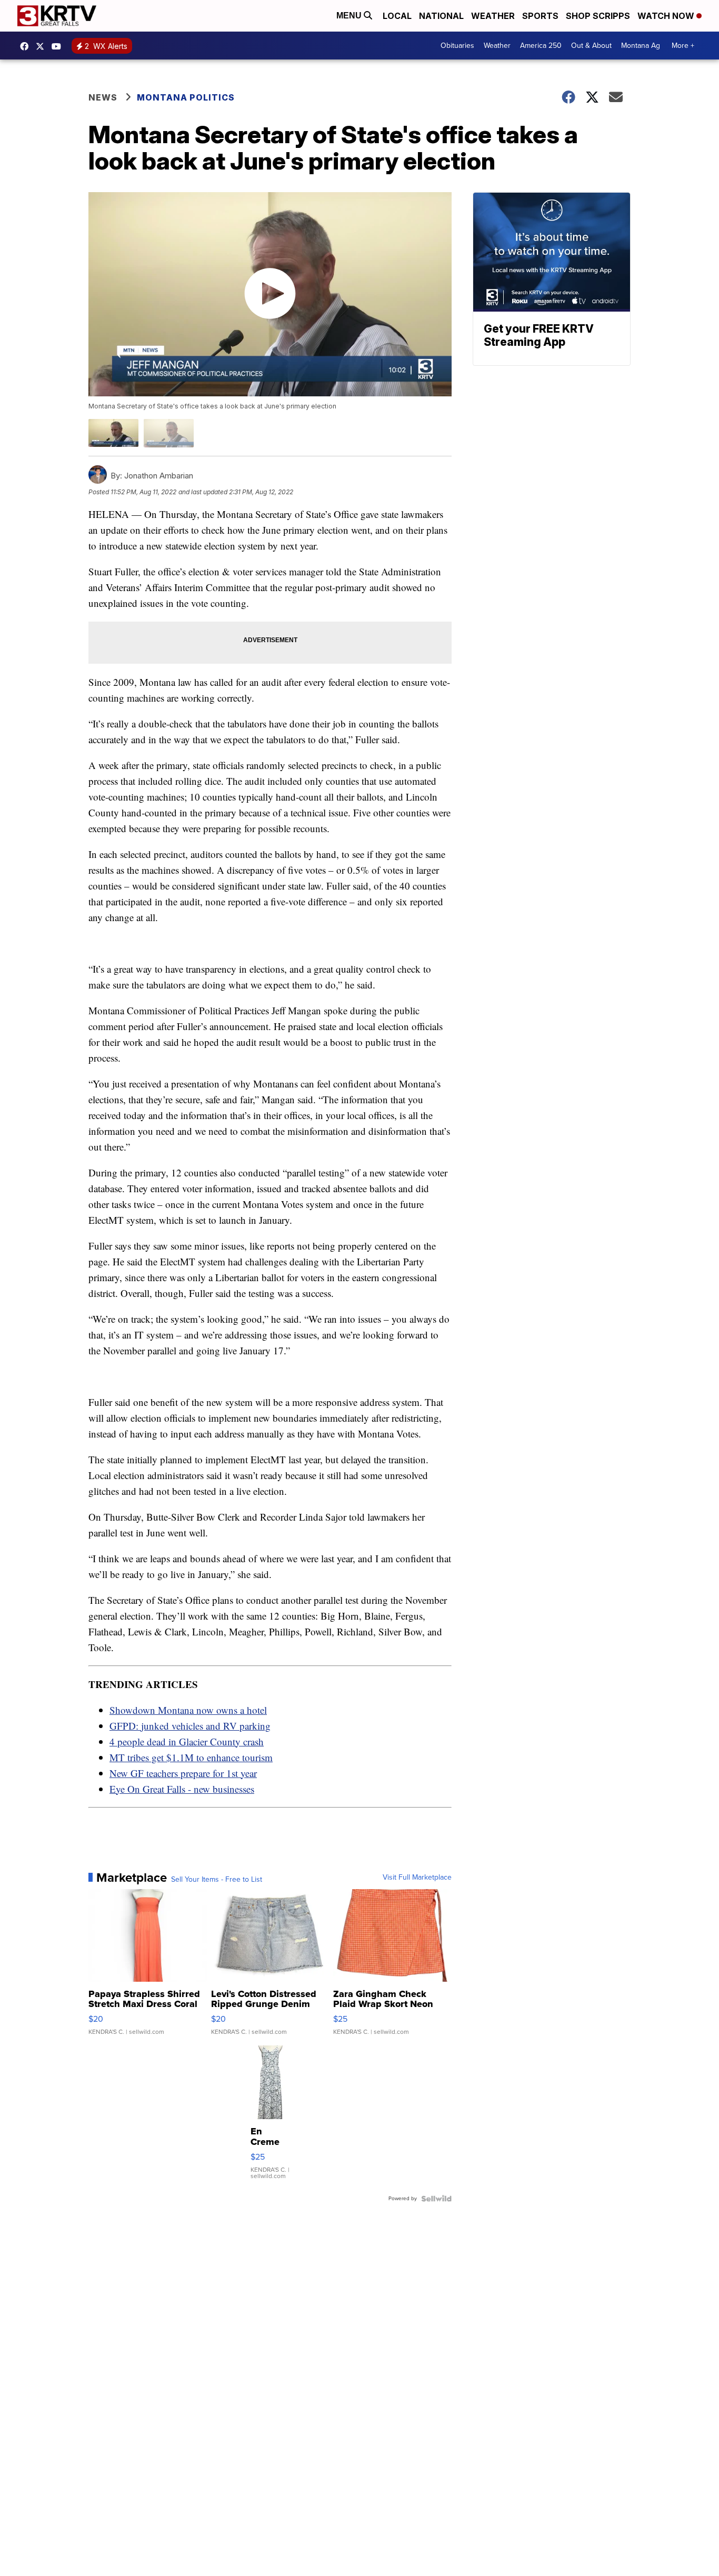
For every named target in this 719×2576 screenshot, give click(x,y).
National (441, 16)
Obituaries (457, 46)
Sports (540, 16)
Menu (350, 16)
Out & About (591, 46)
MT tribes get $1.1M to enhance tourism (191, 1757)
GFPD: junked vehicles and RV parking (190, 1726)
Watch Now (667, 16)
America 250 (541, 46)
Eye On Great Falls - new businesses (182, 1789)
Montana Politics (186, 97)
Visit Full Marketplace (417, 1878)
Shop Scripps (598, 16)
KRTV (43, 46)
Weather (493, 16)
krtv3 (27, 46)
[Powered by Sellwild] (436, 2199)
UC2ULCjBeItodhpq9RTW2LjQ (59, 46)
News (103, 97)
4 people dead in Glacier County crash (187, 1741)
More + (683, 46)
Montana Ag (641, 46)
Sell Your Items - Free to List (217, 1880)
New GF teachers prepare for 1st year (183, 1773)
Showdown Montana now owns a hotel (188, 1710)
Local (397, 16)
